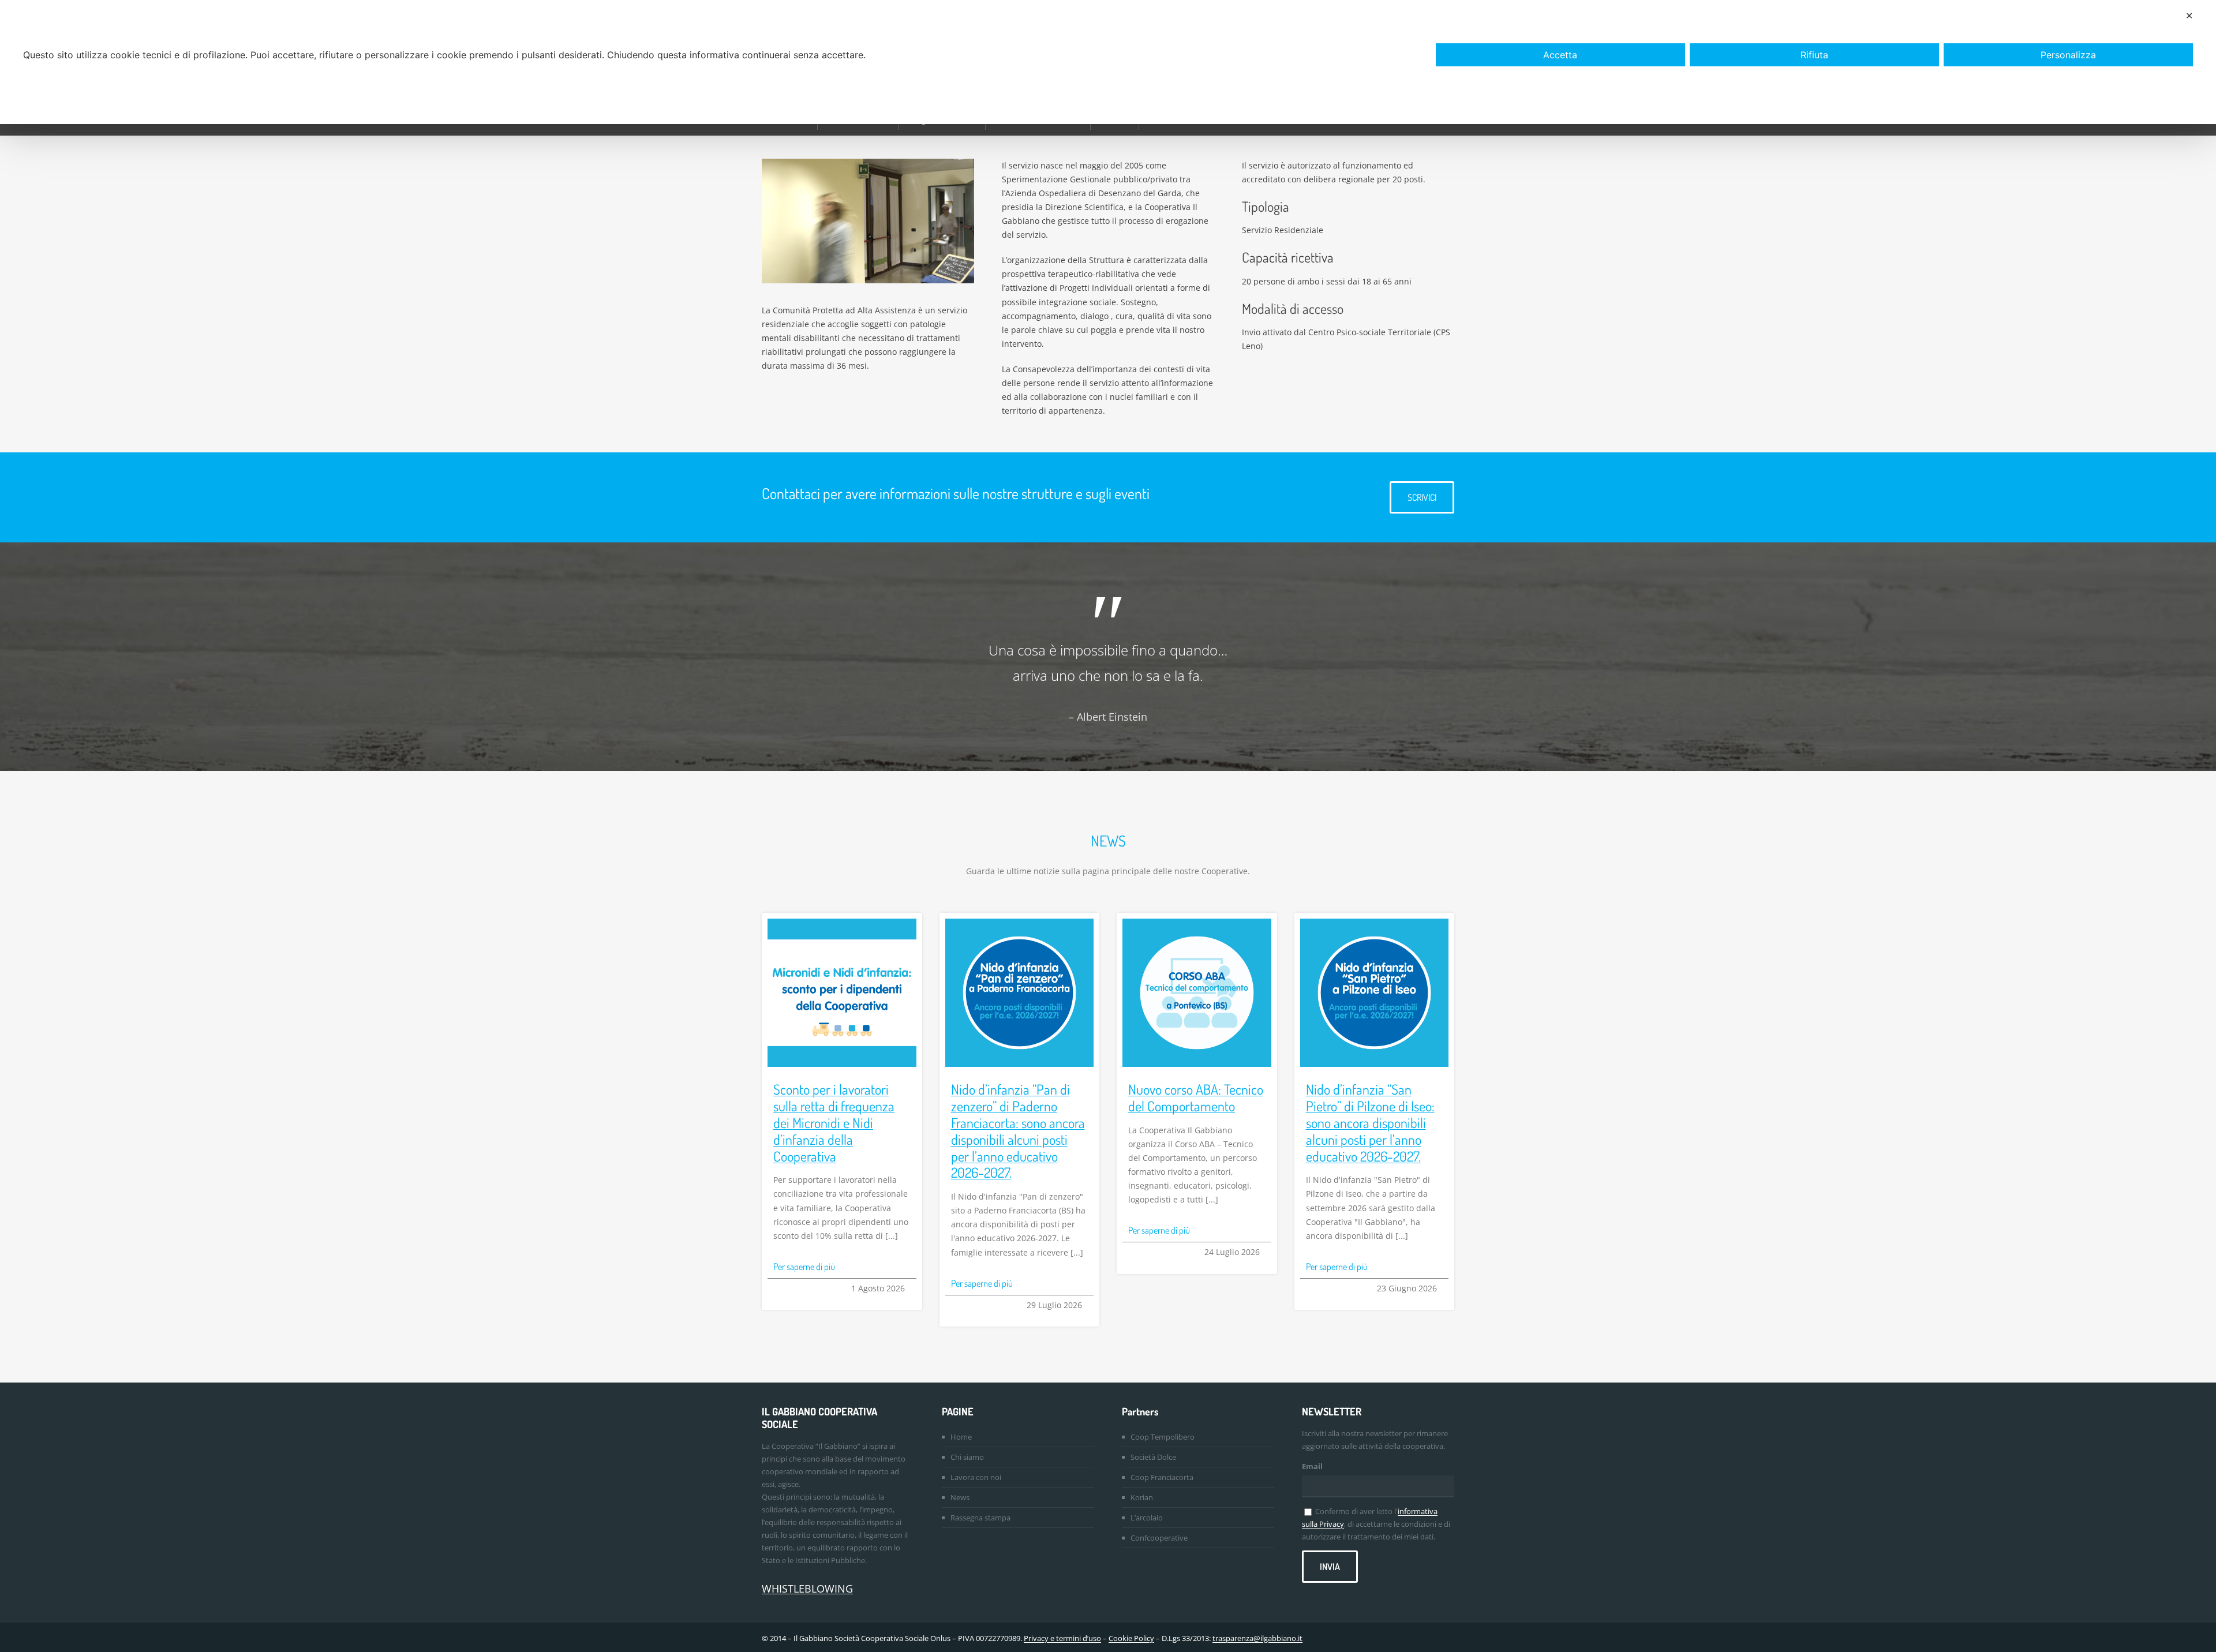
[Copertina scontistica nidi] (842, 922)
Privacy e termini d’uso (1062, 1638)
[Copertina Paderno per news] (1020, 922)
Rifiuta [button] (1814, 55)
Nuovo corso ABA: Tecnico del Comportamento (1196, 1097)
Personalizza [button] (2068, 55)
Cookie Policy (1131, 1638)
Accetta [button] (1560, 55)
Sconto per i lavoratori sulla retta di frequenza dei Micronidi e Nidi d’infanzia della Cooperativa (834, 1122)
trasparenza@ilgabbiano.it (1257, 1638)
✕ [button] (2189, 16)
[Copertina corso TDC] (1197, 922)
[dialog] (1108, 62)
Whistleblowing (807, 1589)
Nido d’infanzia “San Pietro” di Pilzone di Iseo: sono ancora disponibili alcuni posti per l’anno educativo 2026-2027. (1370, 1122)
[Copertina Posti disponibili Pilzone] (1375, 922)
